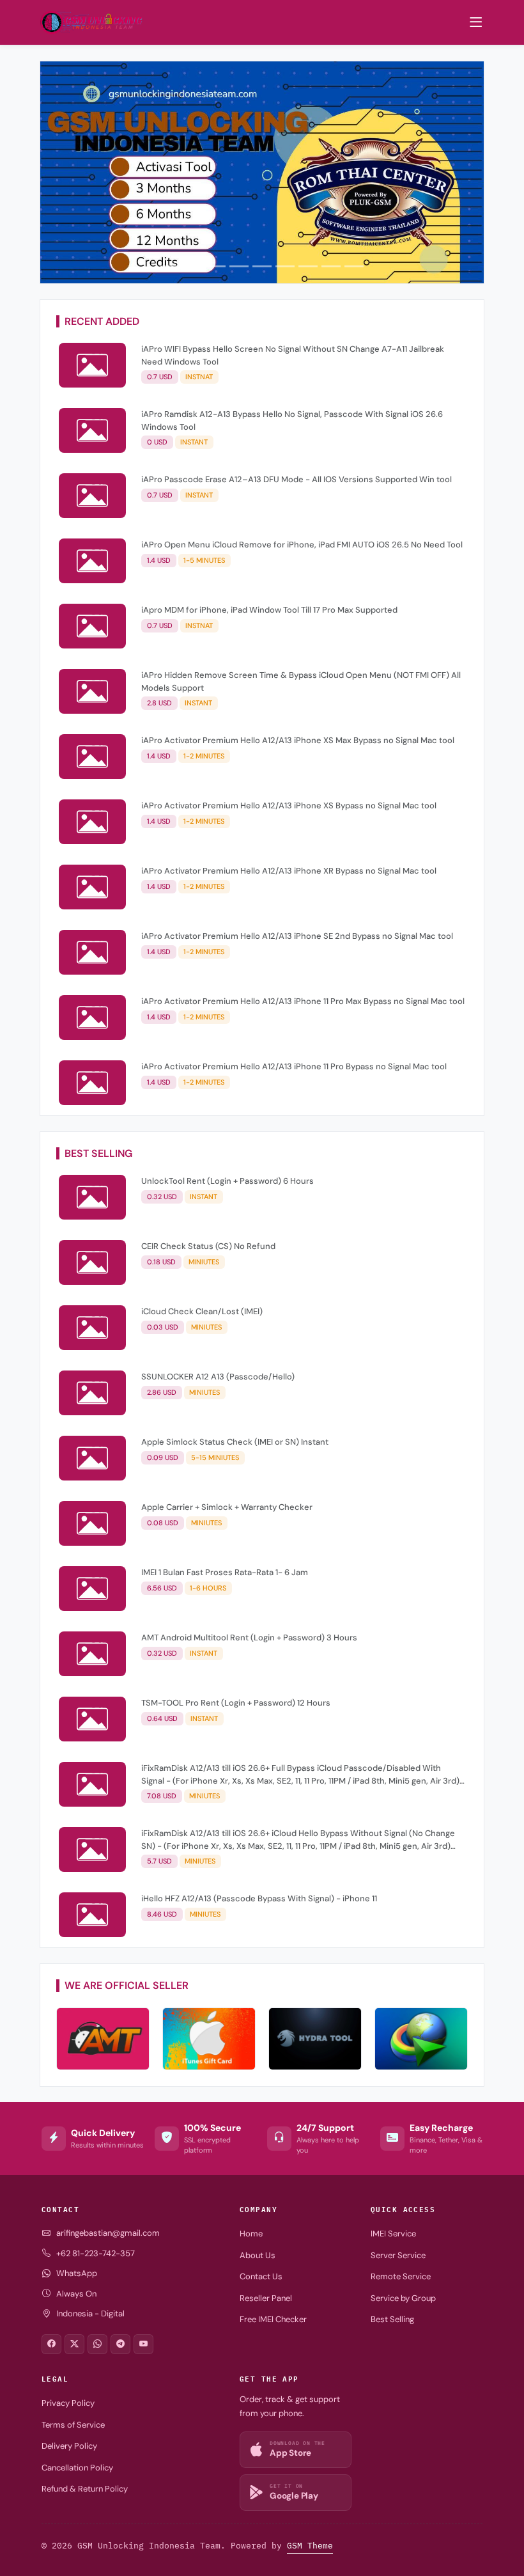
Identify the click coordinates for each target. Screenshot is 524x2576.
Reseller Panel (266, 2298)
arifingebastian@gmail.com (108, 2233)
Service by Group (403, 2298)
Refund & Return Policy (85, 2489)
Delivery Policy (69, 2446)
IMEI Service (393, 2234)
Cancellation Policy (77, 2468)
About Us (258, 2255)
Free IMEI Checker (273, 2319)
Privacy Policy (68, 2403)
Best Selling (392, 2319)
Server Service (398, 2255)
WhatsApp (77, 2273)
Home (251, 2234)
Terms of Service (73, 2425)
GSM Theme (310, 2546)
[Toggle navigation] (476, 22)
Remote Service (401, 2276)
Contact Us (261, 2276)
